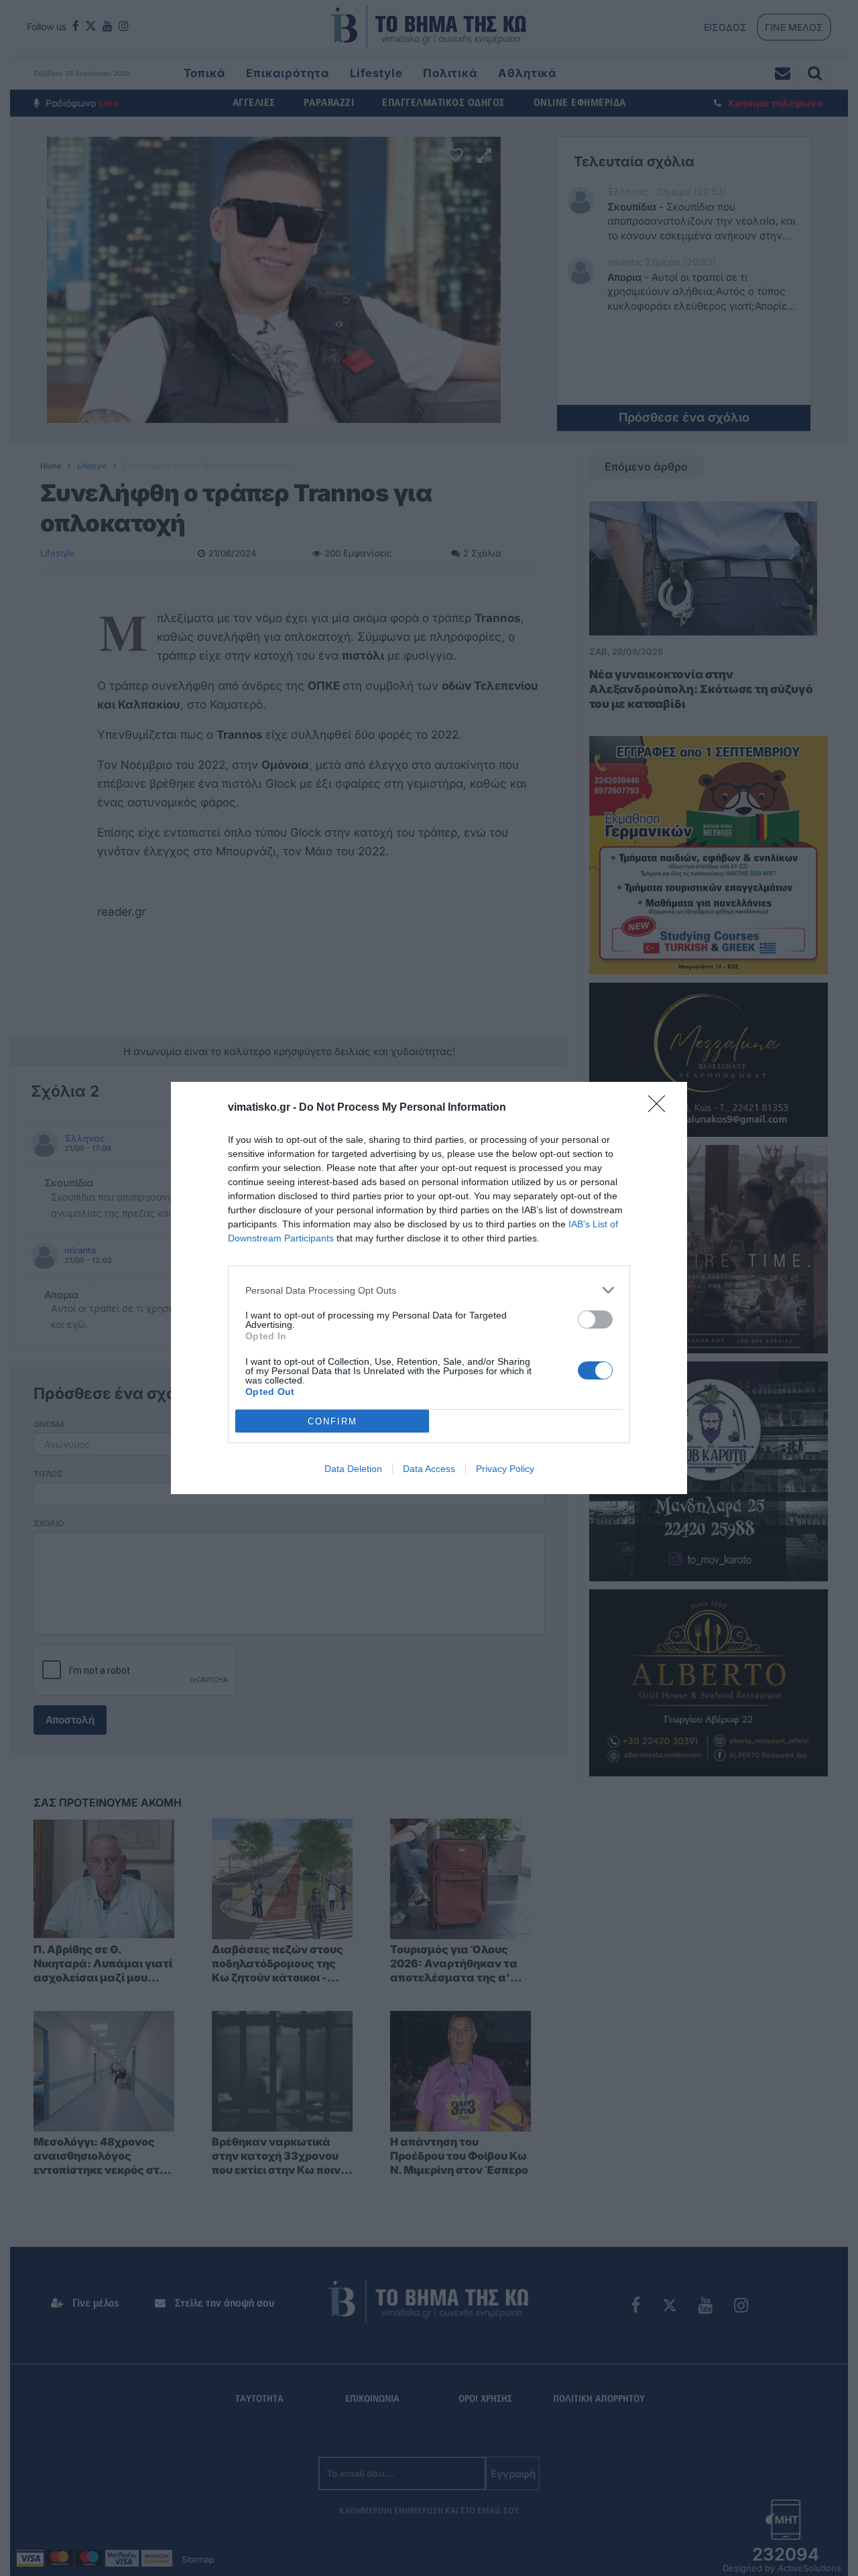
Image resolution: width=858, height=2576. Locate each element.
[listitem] (429, 1290)
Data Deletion (353, 1469)
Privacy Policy (505, 1469)
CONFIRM (332, 1421)
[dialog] (429, 1288)
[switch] (595, 1320)
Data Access (429, 1469)
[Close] (661, 1108)
